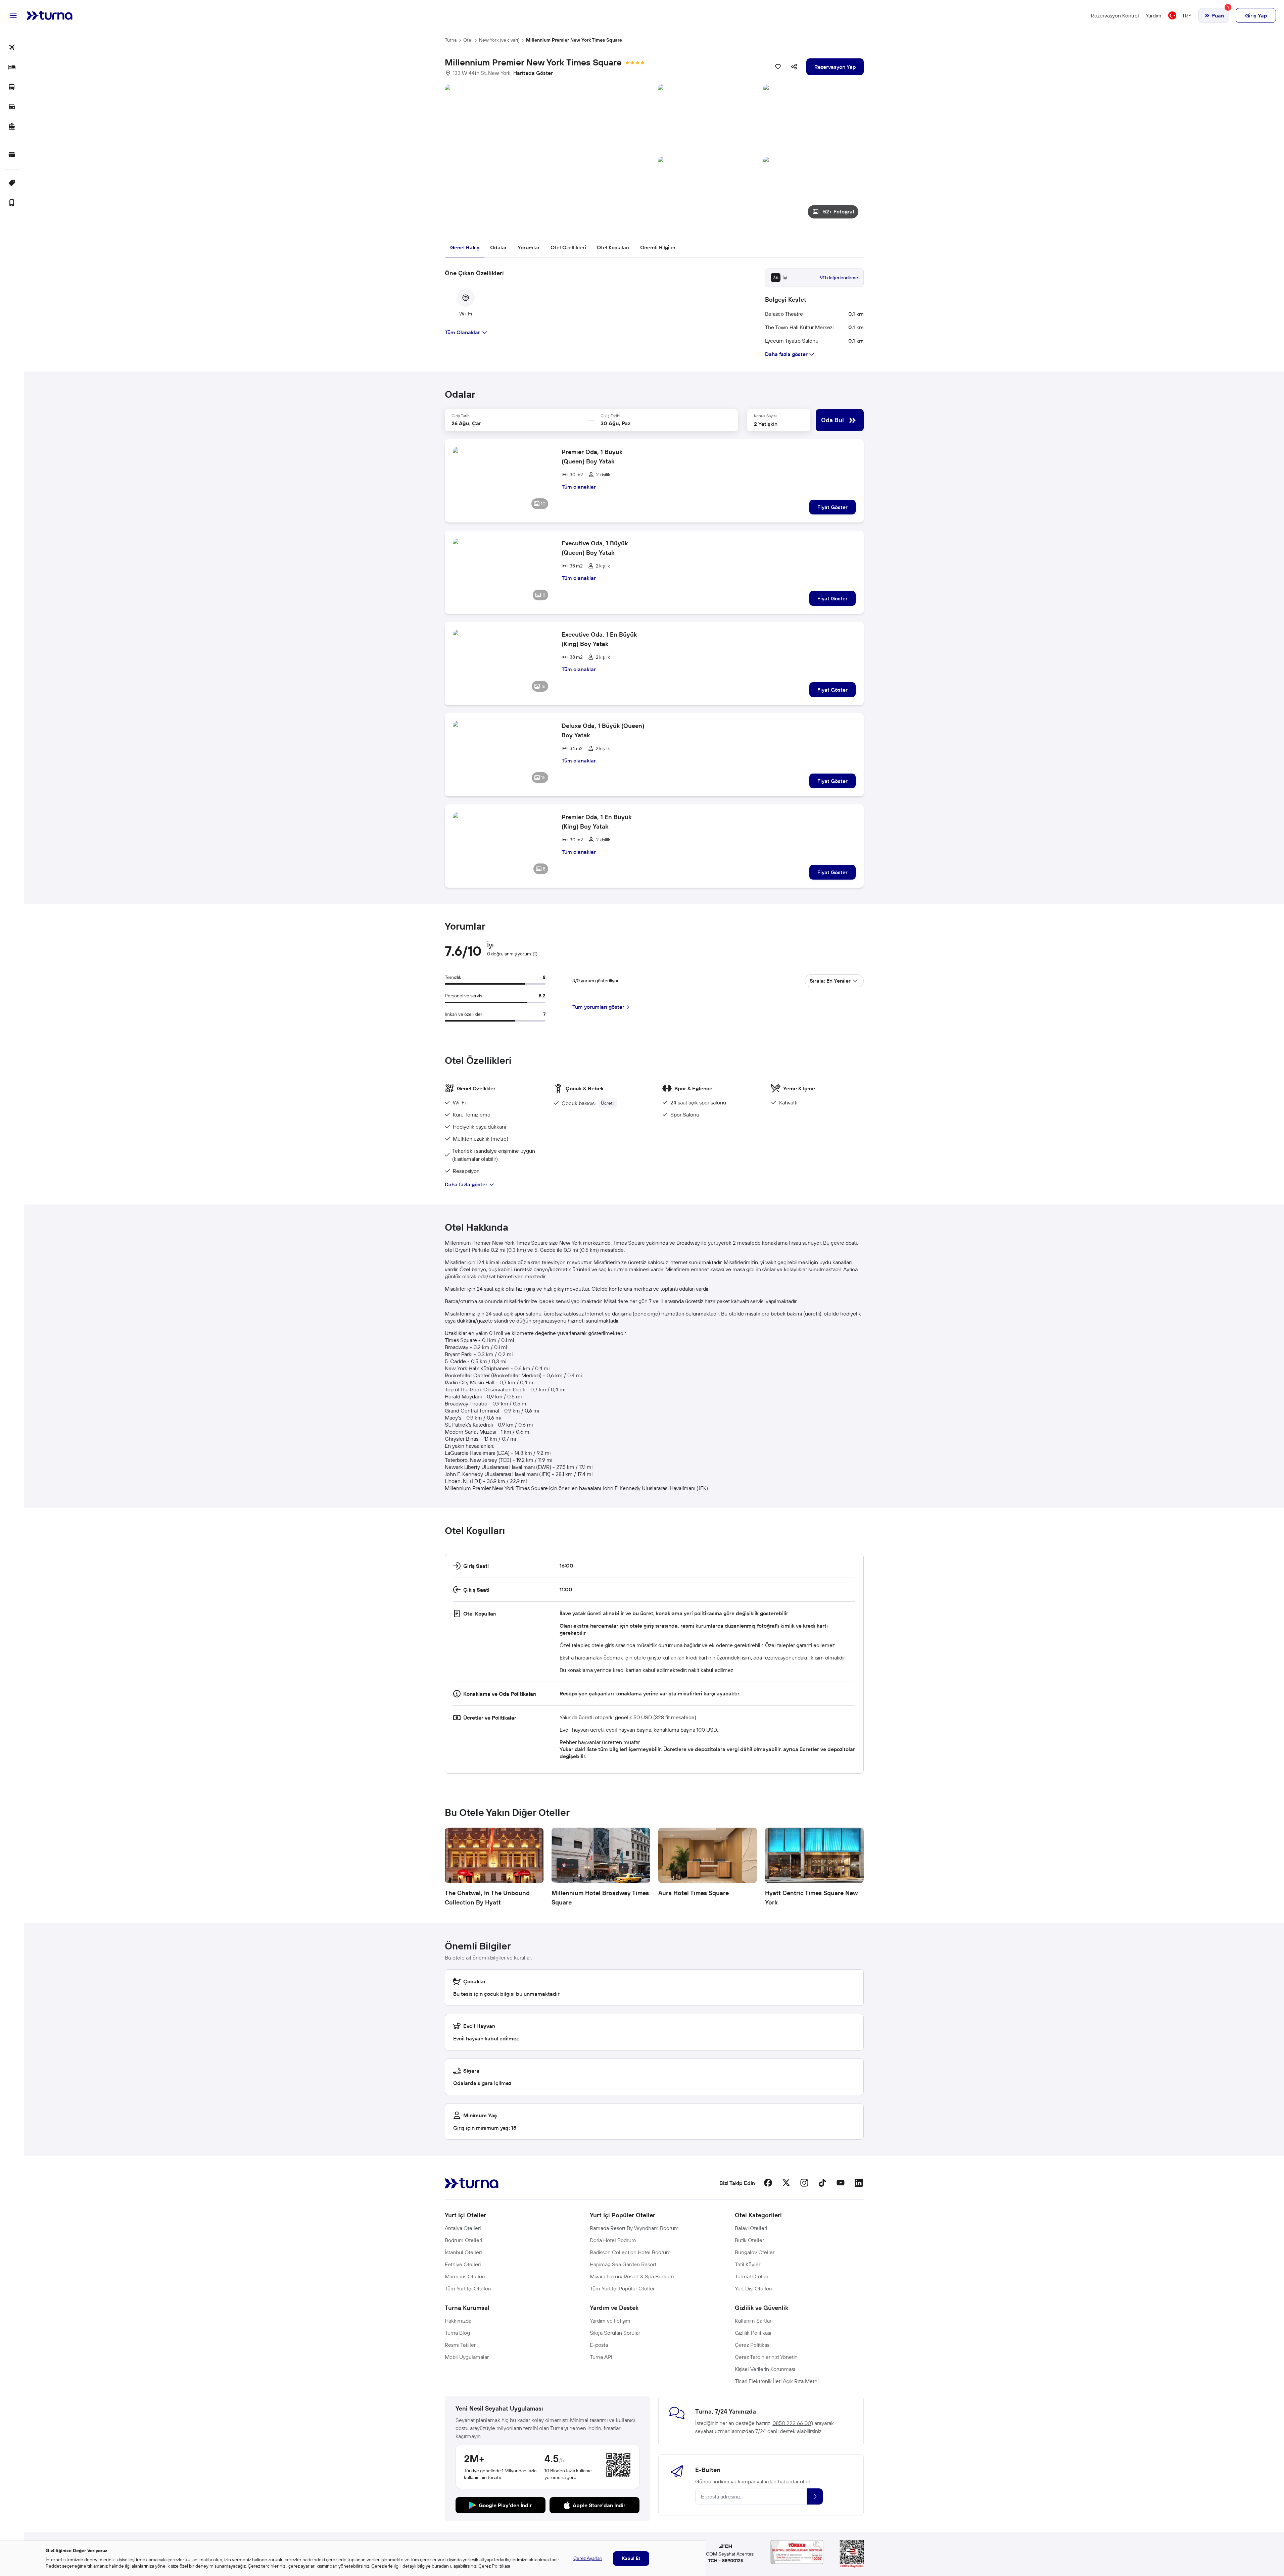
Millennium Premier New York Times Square (574, 40)
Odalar (498, 247)
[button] (654, 154)
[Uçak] (12, 48)
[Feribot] (12, 127)
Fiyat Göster (833, 507)
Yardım (1154, 15)
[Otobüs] (12, 87)
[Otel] (12, 68)
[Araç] (12, 107)
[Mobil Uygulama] (12, 203)
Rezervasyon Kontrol (1115, 15)
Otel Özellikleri (568, 247)
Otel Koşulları (613, 247)
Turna (451, 40)
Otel (468, 40)
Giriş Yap (1256, 15)
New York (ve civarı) (499, 40)
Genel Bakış (465, 247)
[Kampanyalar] (12, 183)
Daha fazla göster (466, 1184)
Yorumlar (529, 247)
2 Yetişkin (766, 424)
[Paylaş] (794, 67)
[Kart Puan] (12, 155)
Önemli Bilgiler (658, 247)
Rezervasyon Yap (835, 67)
